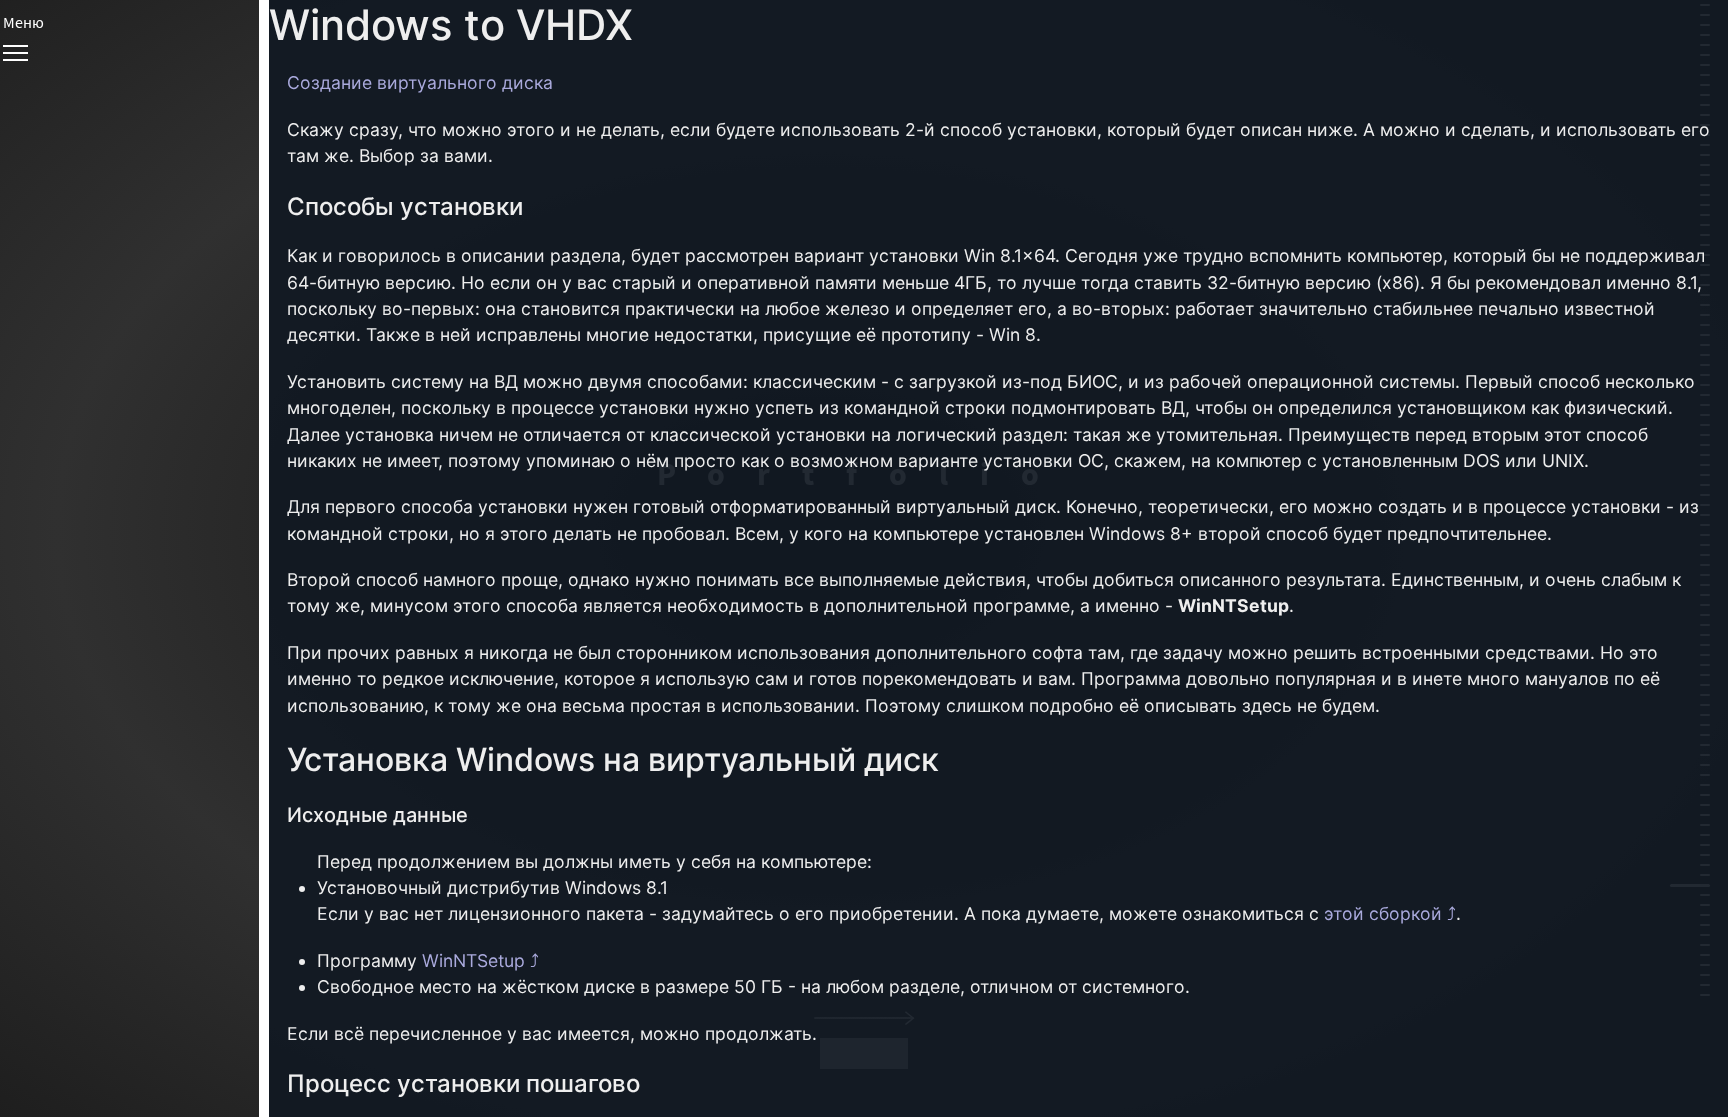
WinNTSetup (473, 960)
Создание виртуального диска (420, 82)
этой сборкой (1383, 913)
